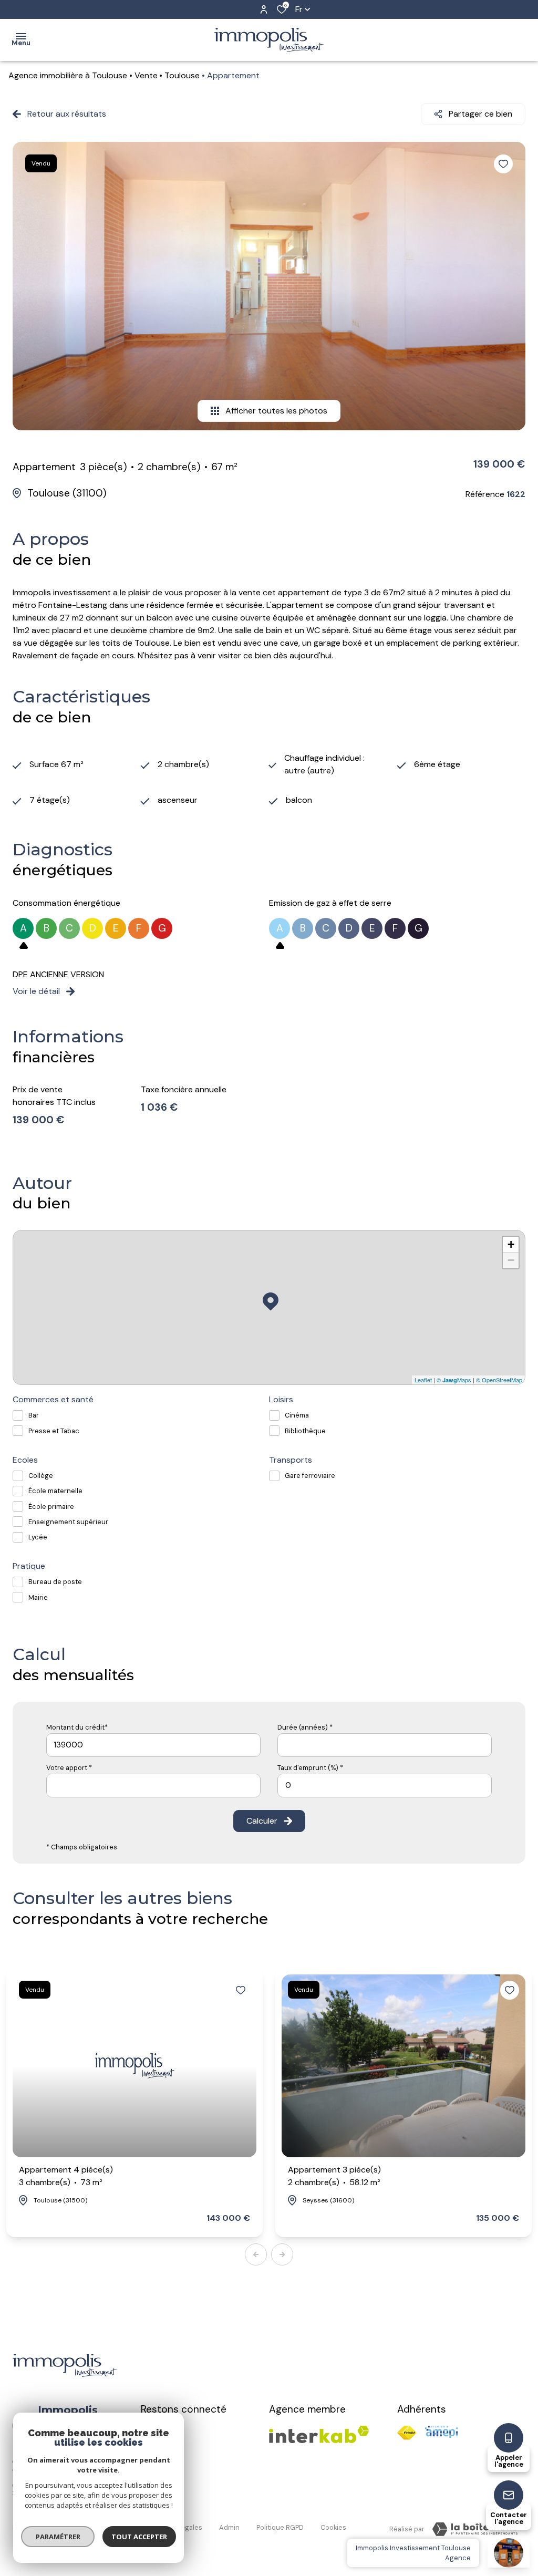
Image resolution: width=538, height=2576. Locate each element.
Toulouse (182, 75)
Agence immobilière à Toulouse (68, 75)
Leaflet (423, 1380)
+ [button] (511, 1244)
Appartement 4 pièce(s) (66, 2176)
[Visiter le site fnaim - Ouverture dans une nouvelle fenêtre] (407, 2433)
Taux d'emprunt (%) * (310, 1768)
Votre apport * (69, 1768)
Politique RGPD (280, 2527)
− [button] (511, 1260)
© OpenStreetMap (499, 1380)
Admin (229, 2527)
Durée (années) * (305, 1727)
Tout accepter (139, 2537)
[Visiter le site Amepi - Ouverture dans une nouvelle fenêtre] (441, 2432)
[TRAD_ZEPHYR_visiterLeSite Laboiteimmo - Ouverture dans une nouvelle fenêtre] (475, 2529)
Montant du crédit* (77, 1727)
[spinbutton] (385, 1786)
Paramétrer (58, 2537)
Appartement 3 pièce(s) (334, 2176)
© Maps (454, 1380)
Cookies (333, 2527)
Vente (146, 75)
